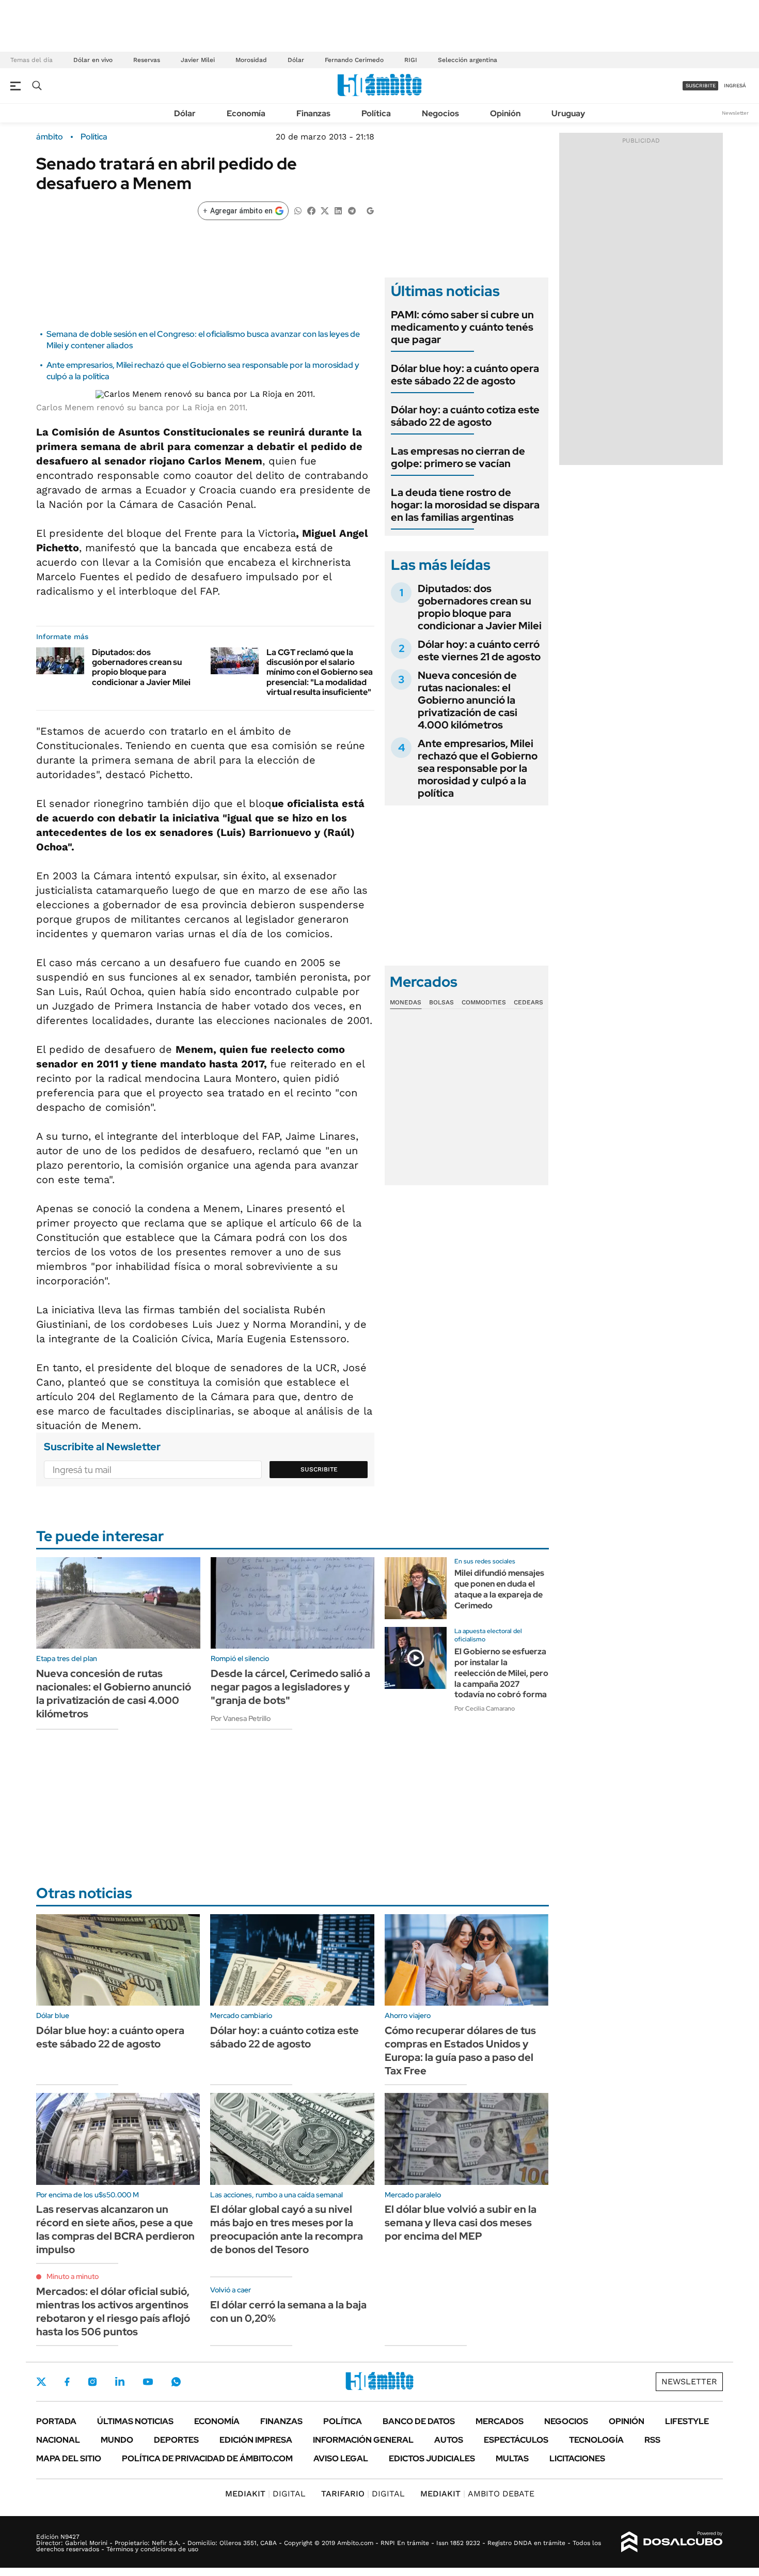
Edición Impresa (256, 2440)
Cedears (528, 1002)
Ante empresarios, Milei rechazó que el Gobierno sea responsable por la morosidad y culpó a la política (478, 768)
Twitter (41, 2382)
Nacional (58, 2440)
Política (376, 113)
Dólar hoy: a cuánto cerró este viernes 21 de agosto (479, 650)
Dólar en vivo (93, 60)
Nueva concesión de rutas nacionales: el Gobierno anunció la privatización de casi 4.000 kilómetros (468, 700)
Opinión (505, 113)
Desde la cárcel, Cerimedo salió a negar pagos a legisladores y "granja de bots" (290, 1687)
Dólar (296, 60)
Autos (449, 2440)
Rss (652, 2440)
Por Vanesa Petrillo (241, 1718)
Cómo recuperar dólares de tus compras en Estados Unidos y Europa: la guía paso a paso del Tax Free (460, 2051)
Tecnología (596, 2440)
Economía (246, 113)
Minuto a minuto (73, 2276)
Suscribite (319, 1469)
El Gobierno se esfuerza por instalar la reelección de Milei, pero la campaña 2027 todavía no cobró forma (501, 1673)
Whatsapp (176, 2382)
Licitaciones (577, 2458)
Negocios (440, 113)
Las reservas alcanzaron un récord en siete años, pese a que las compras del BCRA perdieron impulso (115, 2229)
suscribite (701, 86)
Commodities (484, 1002)
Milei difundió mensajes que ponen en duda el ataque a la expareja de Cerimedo (499, 1589)
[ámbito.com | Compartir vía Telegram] (352, 210)
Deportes (176, 2440)
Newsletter (735, 113)
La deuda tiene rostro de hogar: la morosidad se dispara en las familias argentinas (465, 505)
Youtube (148, 2382)
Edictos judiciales (432, 2458)
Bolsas (441, 1002)
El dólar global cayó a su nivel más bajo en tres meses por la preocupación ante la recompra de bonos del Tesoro (287, 2229)
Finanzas (313, 113)
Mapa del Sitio (69, 2458)
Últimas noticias (135, 2421)
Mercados (500, 2421)
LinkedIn (120, 2382)
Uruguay (568, 113)
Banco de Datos (419, 2421)
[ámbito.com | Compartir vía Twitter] (325, 210)
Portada (56, 2421)
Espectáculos (516, 2440)
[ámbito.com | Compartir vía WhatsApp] (298, 210)
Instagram (92, 2382)
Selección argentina (468, 60)
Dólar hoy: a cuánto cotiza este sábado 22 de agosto (465, 416)
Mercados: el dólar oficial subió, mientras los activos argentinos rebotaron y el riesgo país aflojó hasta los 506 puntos (113, 2311)
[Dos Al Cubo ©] (672, 2542)
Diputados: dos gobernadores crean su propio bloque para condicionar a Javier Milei (141, 667)
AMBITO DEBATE (477, 2494)
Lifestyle (687, 2421)
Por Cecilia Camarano (485, 1709)
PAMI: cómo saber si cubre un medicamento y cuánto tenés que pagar (462, 327)
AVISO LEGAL (341, 2458)
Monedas (406, 1002)
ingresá (735, 86)
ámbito (50, 137)
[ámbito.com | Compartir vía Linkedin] (338, 210)
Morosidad (251, 60)
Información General (363, 2440)
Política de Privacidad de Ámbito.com (207, 2458)
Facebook (67, 2382)
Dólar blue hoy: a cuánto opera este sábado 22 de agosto (465, 375)
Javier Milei (198, 60)
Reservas (147, 60)
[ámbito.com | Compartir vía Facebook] (311, 210)
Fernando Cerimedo (354, 60)
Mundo (117, 2440)
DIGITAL (265, 2494)
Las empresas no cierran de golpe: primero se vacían (458, 457)
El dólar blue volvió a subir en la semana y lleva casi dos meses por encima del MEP (461, 2223)
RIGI (411, 60)
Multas (512, 2458)
